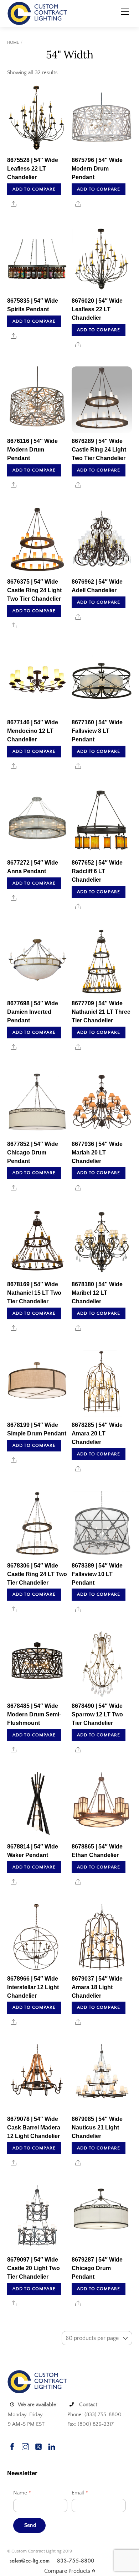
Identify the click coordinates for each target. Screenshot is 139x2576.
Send (30, 2525)
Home (13, 43)
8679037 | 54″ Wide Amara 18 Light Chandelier (97, 1987)
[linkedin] (52, 2446)
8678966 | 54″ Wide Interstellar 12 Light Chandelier (33, 1987)
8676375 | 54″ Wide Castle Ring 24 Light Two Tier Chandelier (34, 590)
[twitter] (38, 2446)
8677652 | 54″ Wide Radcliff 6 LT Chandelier (97, 871)
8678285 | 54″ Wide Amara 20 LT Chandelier (97, 1433)
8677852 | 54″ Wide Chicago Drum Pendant (33, 1153)
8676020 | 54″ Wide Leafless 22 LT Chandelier (97, 309)
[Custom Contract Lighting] (37, 13)
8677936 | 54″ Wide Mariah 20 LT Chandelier (97, 1153)
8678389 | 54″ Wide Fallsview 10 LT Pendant (97, 1574)
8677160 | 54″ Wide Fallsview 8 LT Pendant (97, 731)
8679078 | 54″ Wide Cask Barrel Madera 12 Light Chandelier (34, 2127)
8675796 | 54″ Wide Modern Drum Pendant (97, 169)
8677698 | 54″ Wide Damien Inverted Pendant (33, 1012)
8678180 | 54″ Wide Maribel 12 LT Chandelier (97, 1293)
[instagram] (25, 2446)
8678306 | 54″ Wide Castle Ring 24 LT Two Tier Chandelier (37, 1574)
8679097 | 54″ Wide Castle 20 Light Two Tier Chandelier (34, 2268)
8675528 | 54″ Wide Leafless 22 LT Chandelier (33, 169)
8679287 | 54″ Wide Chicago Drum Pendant (97, 2268)
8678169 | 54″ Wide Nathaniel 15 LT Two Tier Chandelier (34, 1293)
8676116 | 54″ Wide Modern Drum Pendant (32, 450)
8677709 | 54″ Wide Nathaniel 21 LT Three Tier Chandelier (101, 1012)
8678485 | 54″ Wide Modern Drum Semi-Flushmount (34, 1714)
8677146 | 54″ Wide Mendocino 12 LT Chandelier (33, 731)
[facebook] (12, 2446)
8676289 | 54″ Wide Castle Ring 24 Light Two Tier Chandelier (99, 450)
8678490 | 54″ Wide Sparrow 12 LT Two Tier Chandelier (97, 1714)
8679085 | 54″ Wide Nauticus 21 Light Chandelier (97, 2127)
